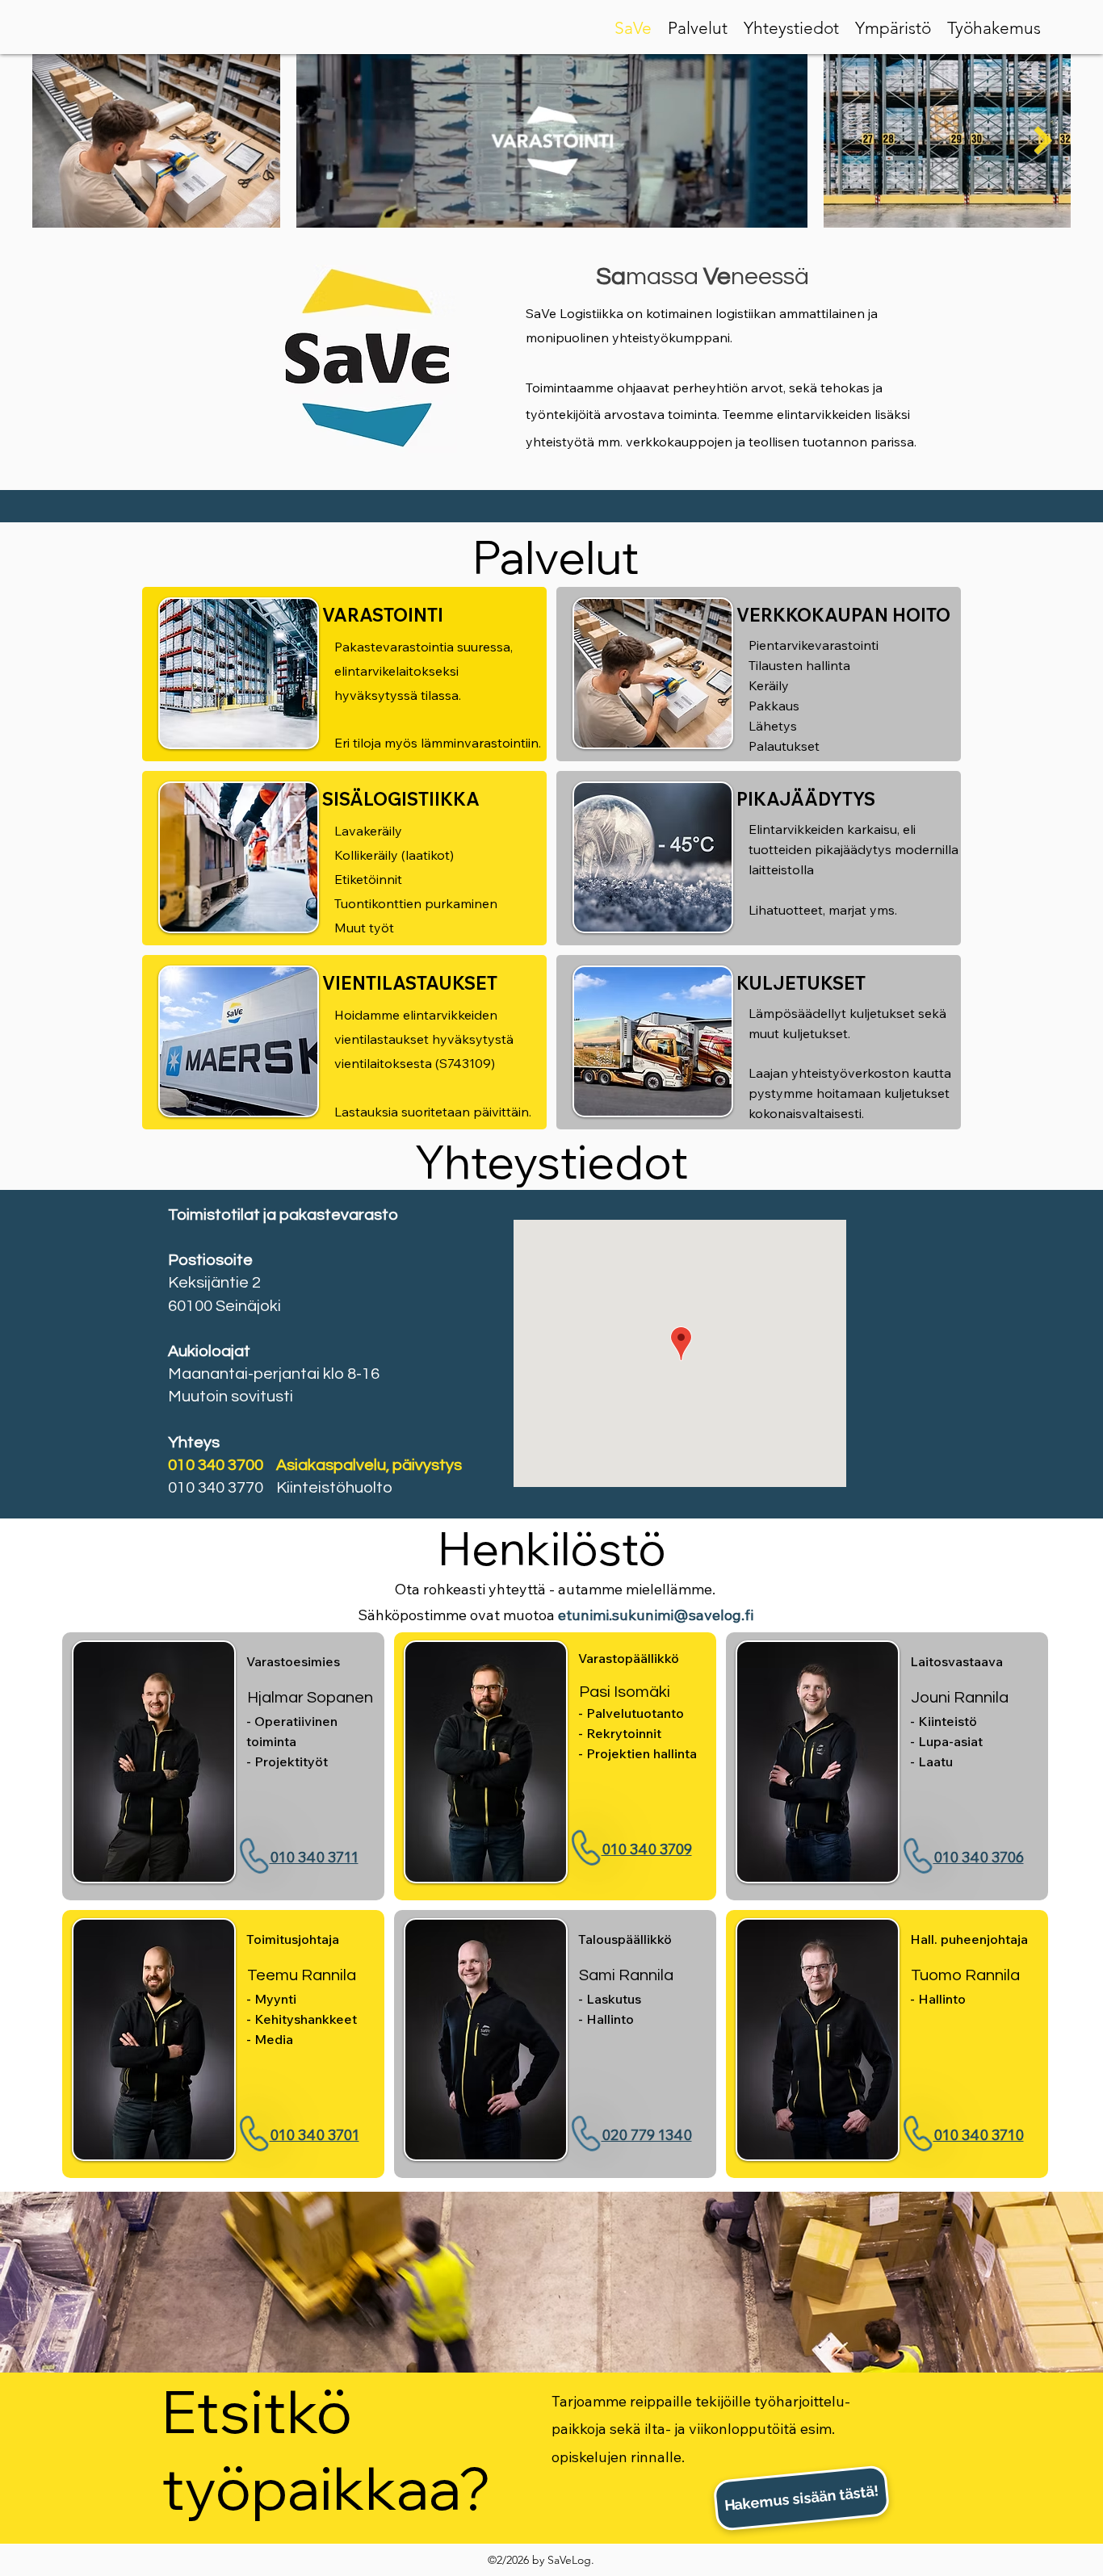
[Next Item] (1043, 141)
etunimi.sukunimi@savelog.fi (656, 1615)
